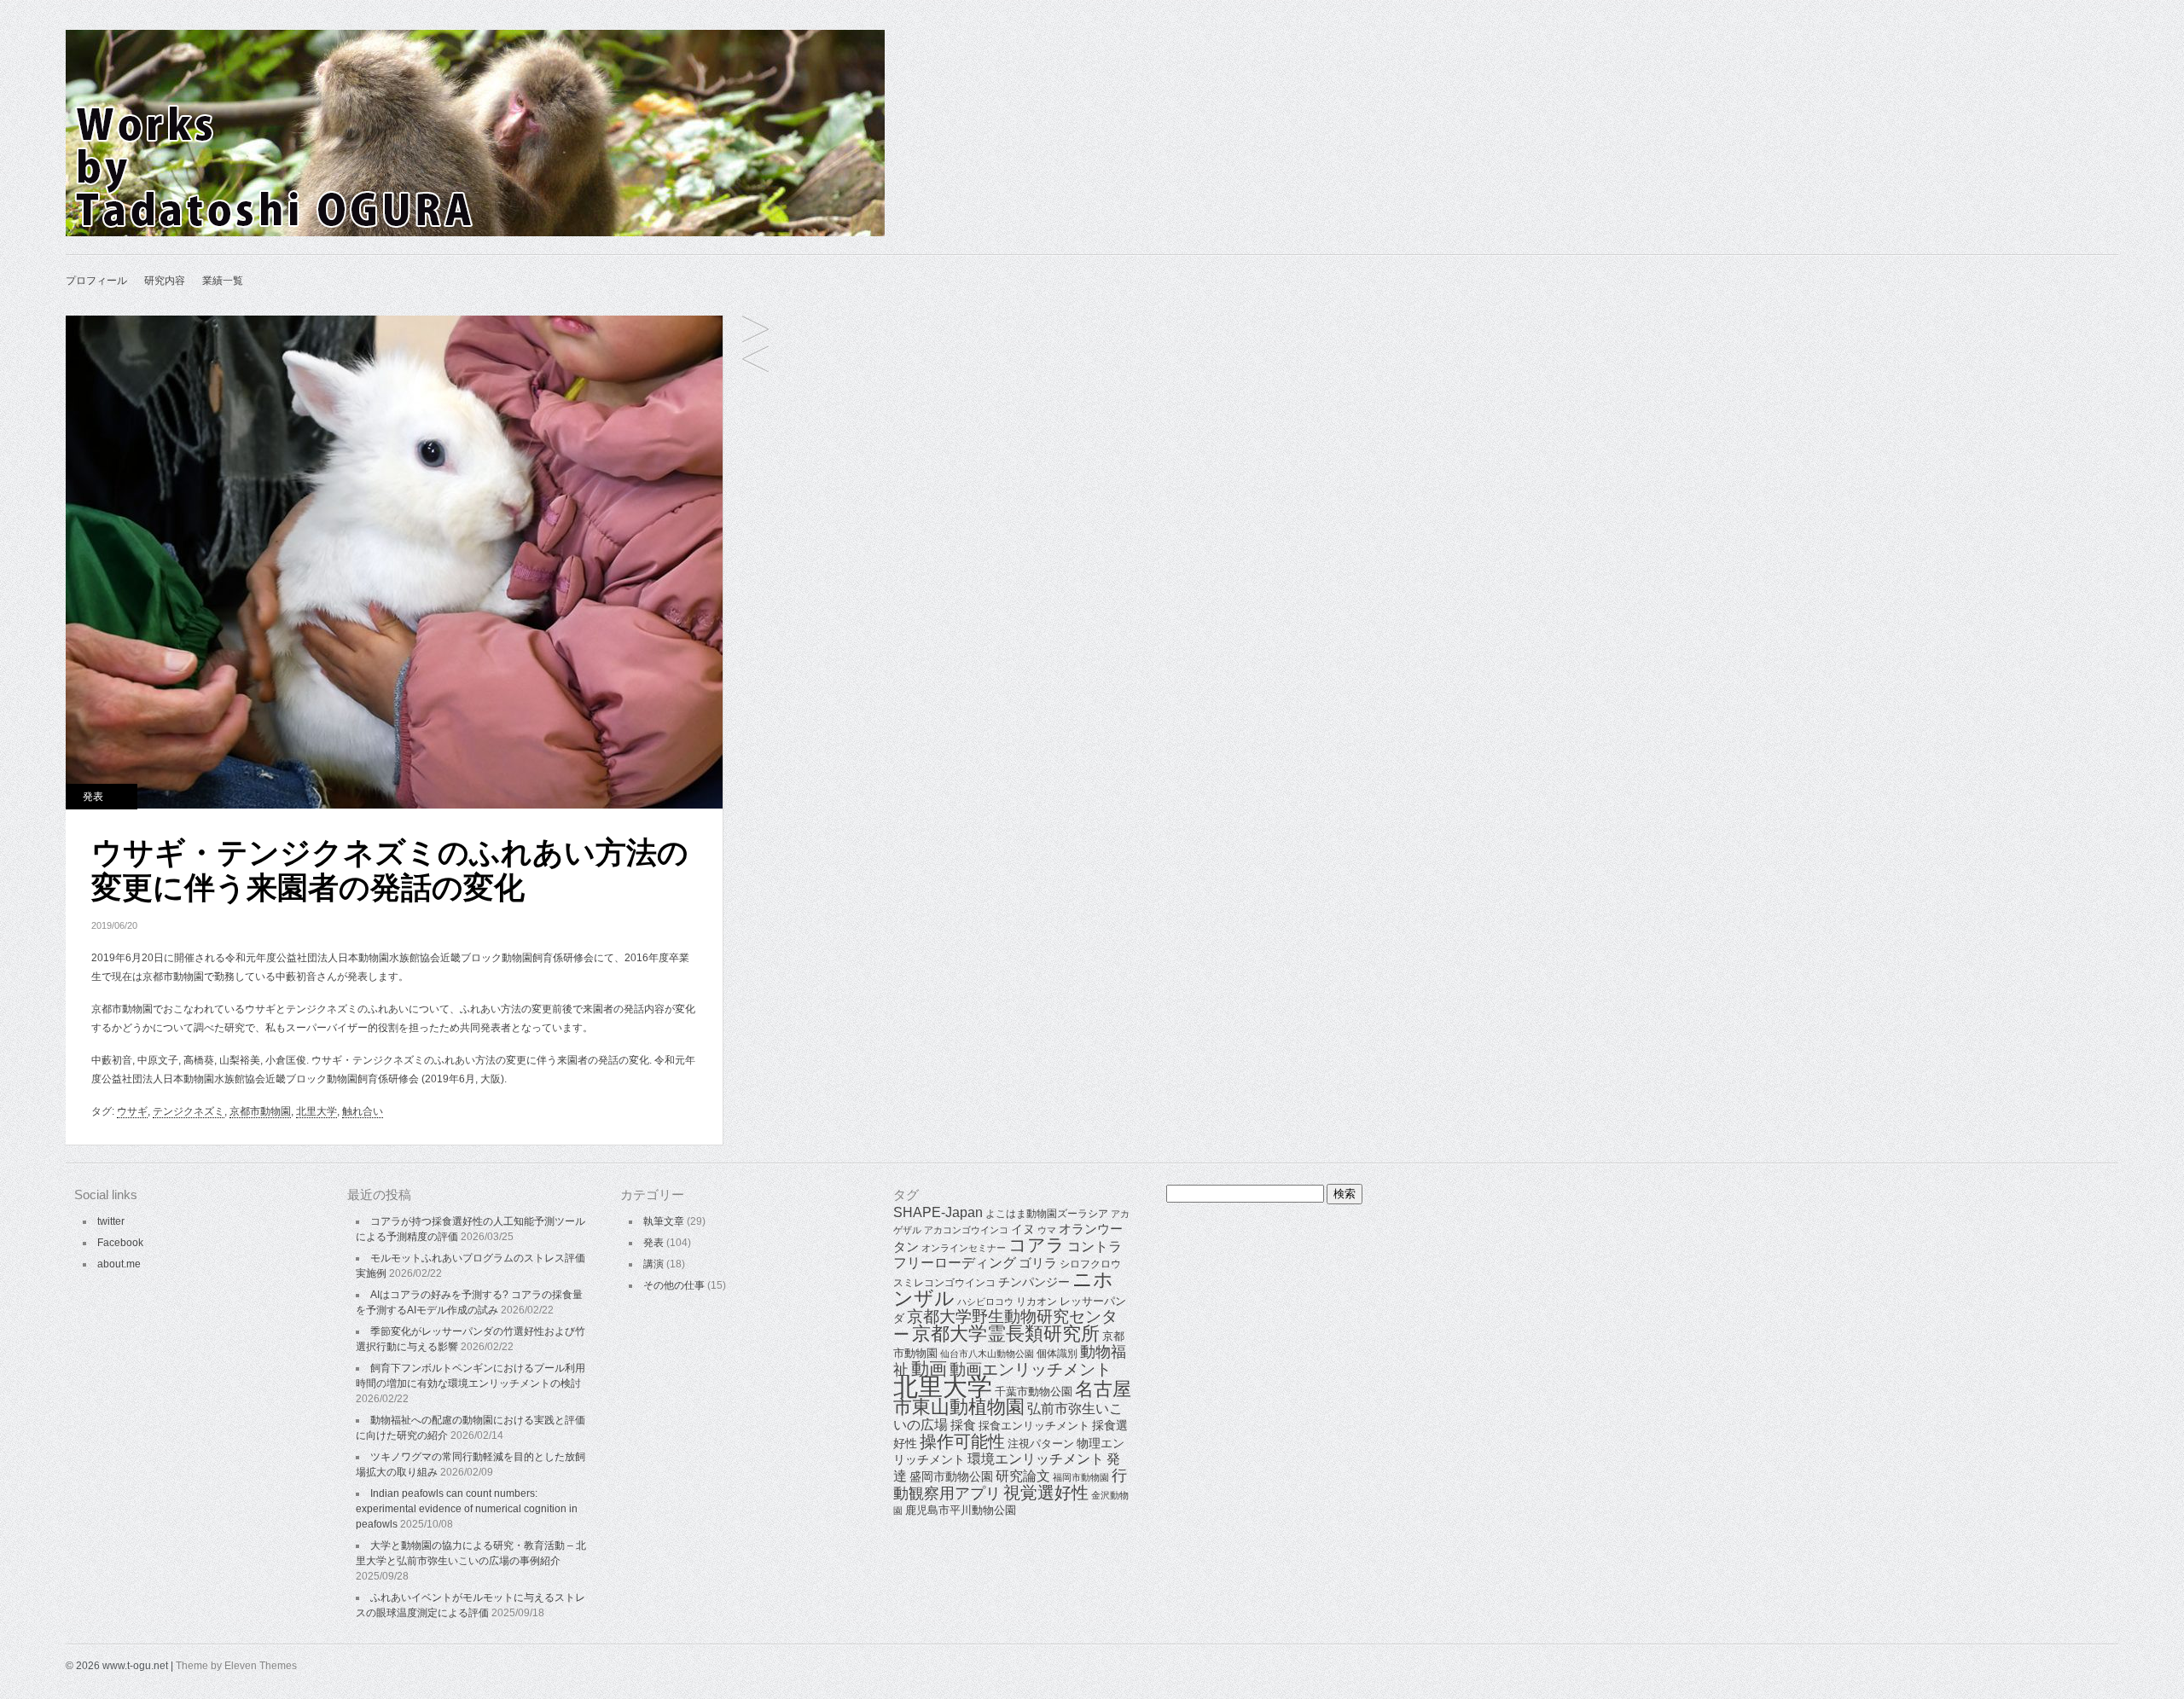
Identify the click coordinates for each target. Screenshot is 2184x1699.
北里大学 (317, 1111)
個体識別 (1057, 1354)
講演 (653, 1264)
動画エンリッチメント (1031, 1369)
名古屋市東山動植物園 (1012, 1398)
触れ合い (363, 1111)
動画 (929, 1369)
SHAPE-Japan (938, 1212)
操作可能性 (962, 1441)
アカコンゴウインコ (966, 1230)
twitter (111, 1221)
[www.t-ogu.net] (475, 233)
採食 (963, 1425)
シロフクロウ (1090, 1264)
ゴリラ (1038, 1263)
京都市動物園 (260, 1111)
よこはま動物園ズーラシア (1047, 1214)
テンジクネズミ (189, 1111)
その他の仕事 (674, 1285)
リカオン (1037, 1302)
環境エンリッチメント (1036, 1459)
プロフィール (96, 281)
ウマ (1047, 1230)
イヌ (1023, 1229)
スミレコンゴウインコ (944, 1283)
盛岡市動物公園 (951, 1476)
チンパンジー (1034, 1282)
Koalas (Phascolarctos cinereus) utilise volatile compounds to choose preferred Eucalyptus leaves (755, 331)
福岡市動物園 (1081, 1477)
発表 (93, 797)
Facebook (120, 1243)
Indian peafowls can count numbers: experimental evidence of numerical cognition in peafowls (467, 1509)
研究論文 (1023, 1476)
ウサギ (132, 1111)
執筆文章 (664, 1221)
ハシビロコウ (985, 1302)
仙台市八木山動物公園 (987, 1354)
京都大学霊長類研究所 (1006, 1334)
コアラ (1037, 1245)
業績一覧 (223, 281)
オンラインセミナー (964, 1248)
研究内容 (165, 281)
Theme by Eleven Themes (236, 1666)
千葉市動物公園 (1034, 1392)
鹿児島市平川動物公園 (961, 1510)
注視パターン (1041, 1444)
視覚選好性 (1046, 1493)
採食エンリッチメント (1034, 1426)
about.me (119, 1264)
